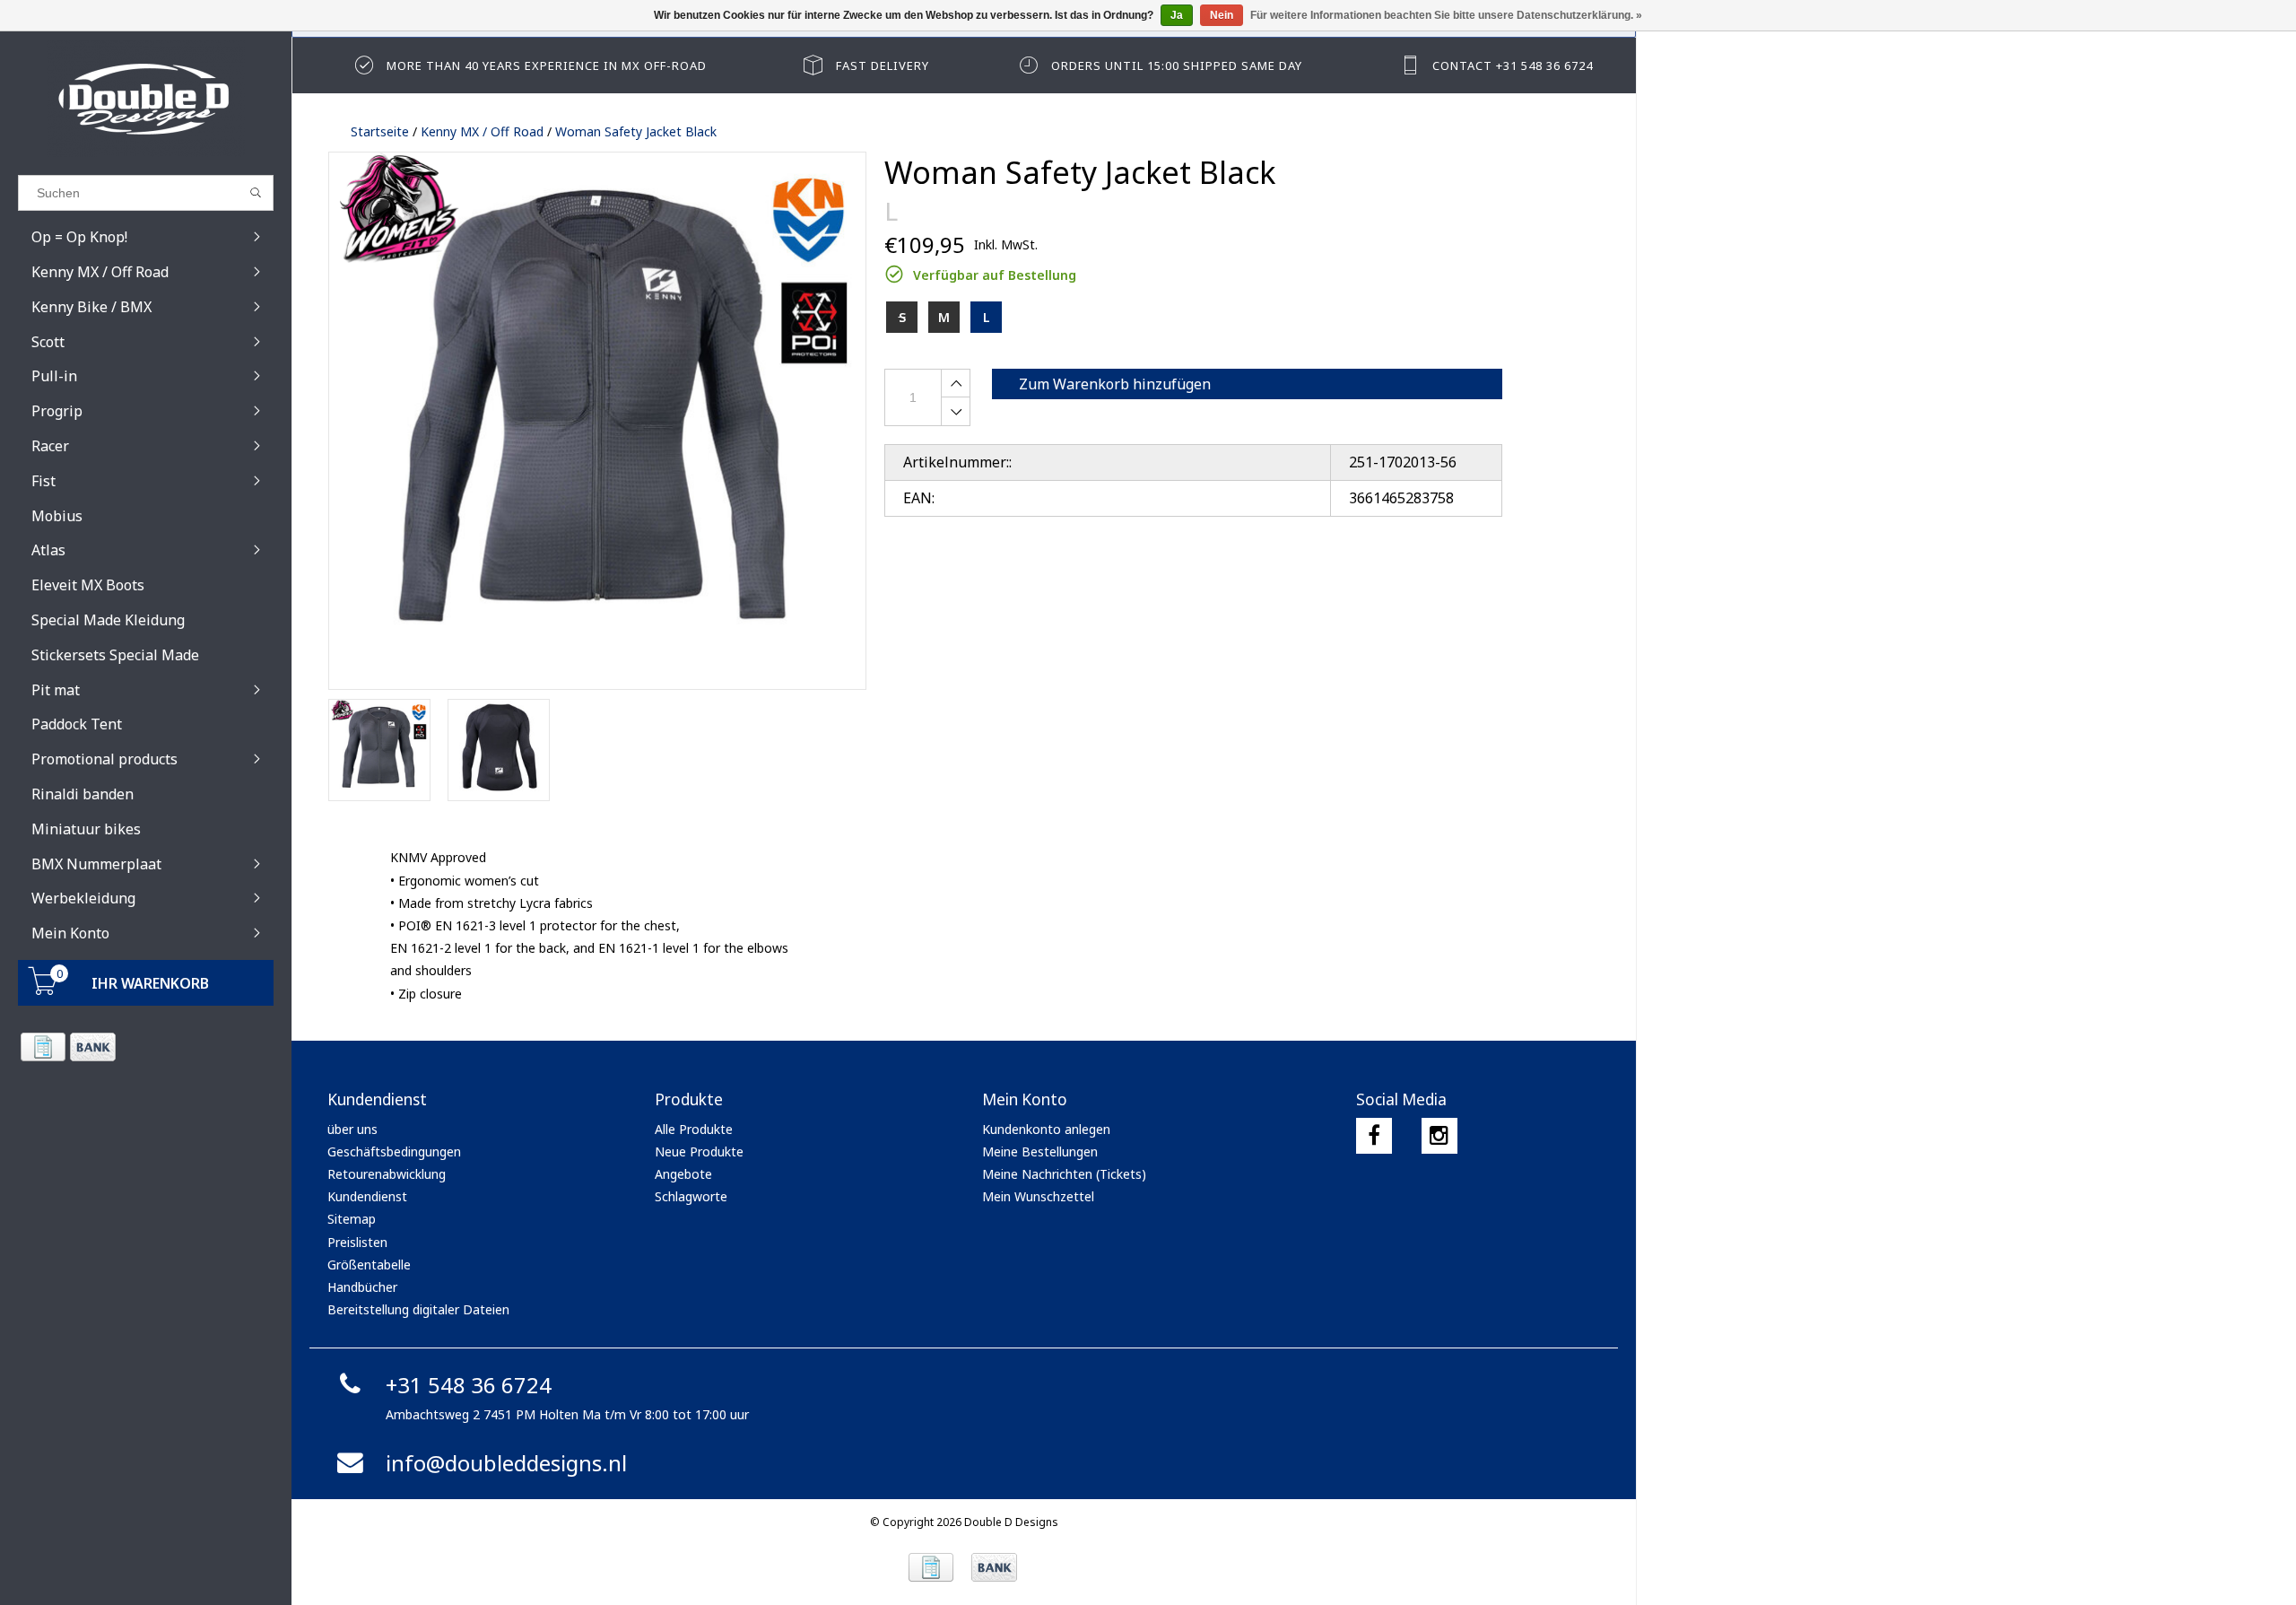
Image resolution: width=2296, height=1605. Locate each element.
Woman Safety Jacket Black (636, 131)
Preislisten (357, 1242)
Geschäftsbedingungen (394, 1151)
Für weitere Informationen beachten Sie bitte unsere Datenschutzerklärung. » (1446, 15)
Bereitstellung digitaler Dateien (418, 1309)
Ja (1177, 15)
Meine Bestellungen (1040, 1151)
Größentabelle (369, 1265)
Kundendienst (367, 1196)
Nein (1222, 15)
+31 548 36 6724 (469, 1385)
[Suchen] (256, 193)
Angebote (683, 1174)
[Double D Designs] (146, 99)
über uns (352, 1129)
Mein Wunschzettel (1038, 1196)
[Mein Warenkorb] (43, 990)
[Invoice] (43, 1047)
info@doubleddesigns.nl (506, 1463)
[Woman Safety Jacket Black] (597, 421)
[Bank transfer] (92, 1047)
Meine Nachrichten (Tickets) (1064, 1174)
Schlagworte (691, 1196)
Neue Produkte (699, 1151)
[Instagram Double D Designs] (1439, 1136)
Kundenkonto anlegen (1046, 1129)
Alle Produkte (694, 1129)
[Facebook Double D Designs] (1374, 1136)
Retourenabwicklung (387, 1174)
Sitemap (352, 1219)
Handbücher (362, 1287)
